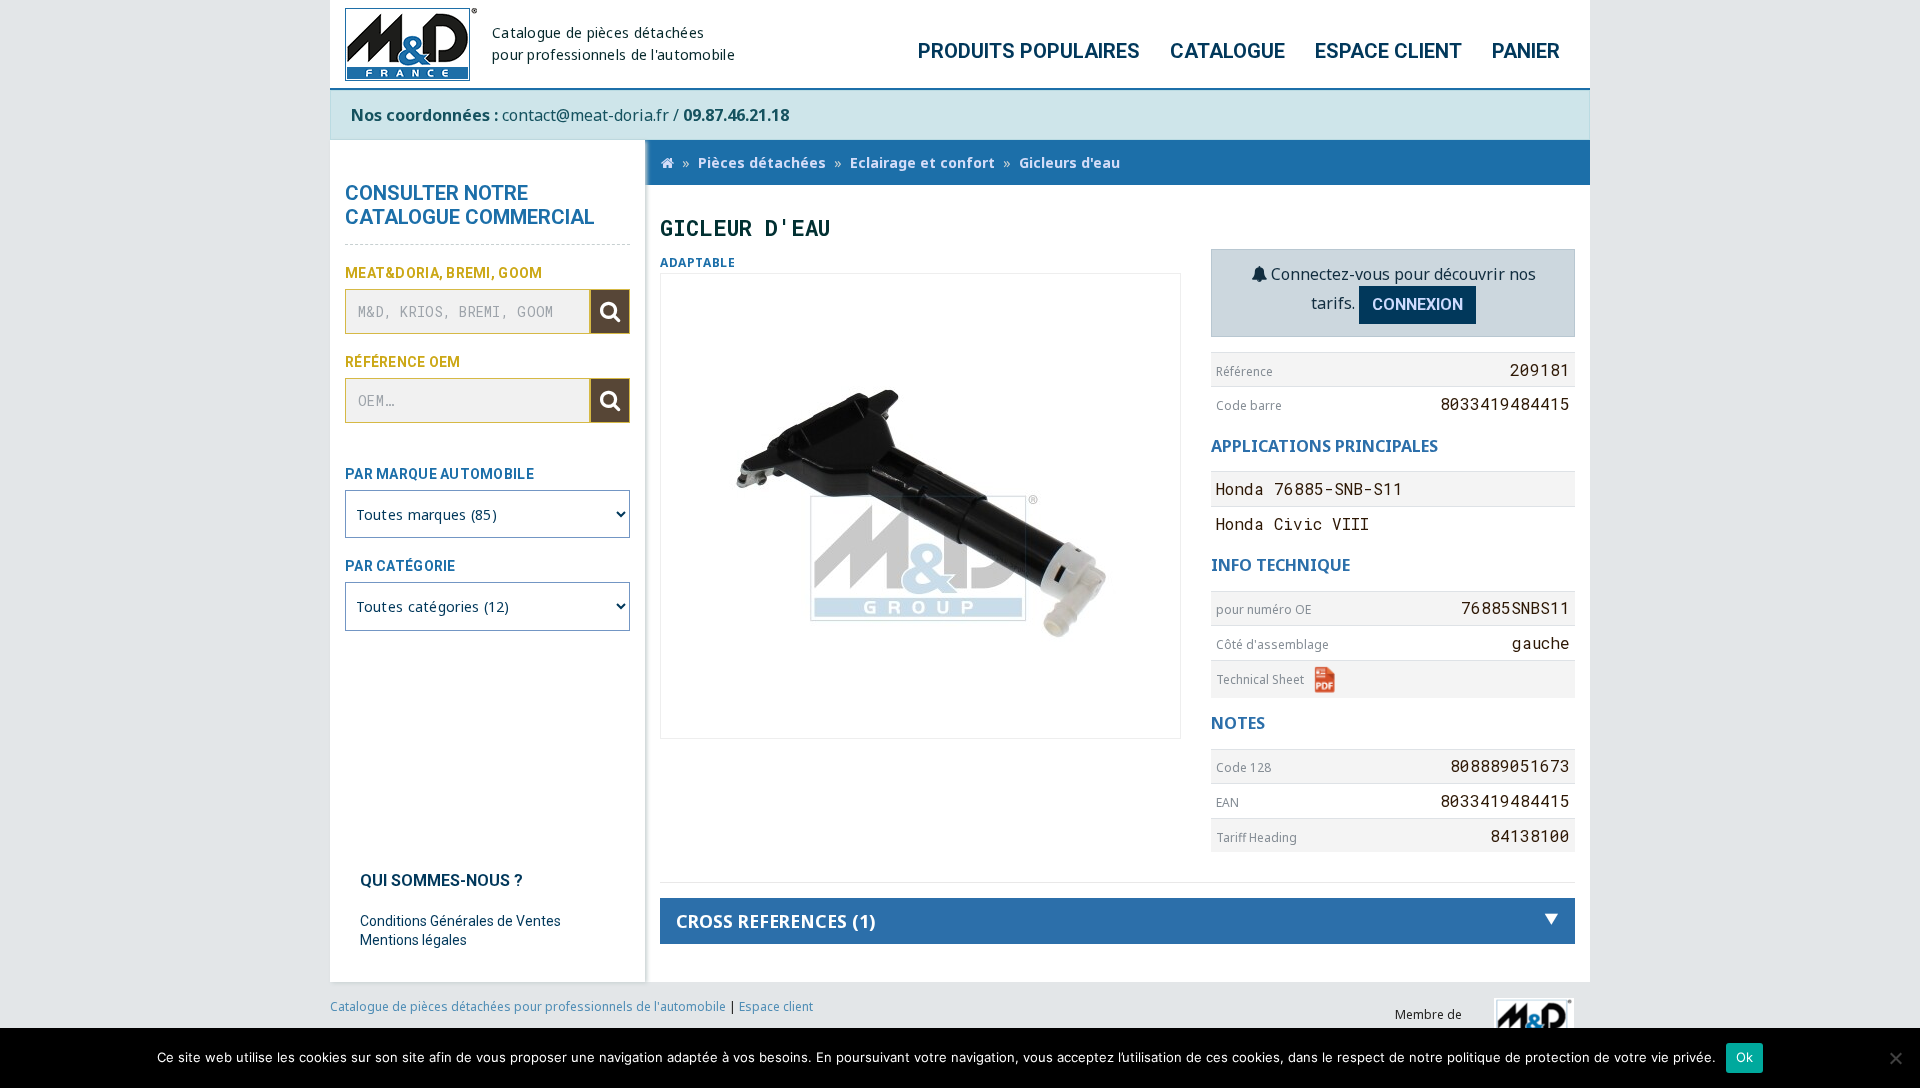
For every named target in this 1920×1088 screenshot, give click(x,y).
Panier (1526, 51)
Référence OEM (403, 362)
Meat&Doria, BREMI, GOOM (443, 273)
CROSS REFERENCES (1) (775, 921)
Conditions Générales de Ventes (460, 921)
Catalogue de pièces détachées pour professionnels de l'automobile (529, 1006)
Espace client (1388, 51)
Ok (1745, 1057)
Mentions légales (413, 940)
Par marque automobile (439, 474)
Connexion (1417, 304)
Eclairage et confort (922, 162)
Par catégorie (400, 566)
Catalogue (1227, 51)
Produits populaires (1029, 51)
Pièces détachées (762, 162)
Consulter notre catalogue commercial (470, 205)
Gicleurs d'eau (1069, 162)
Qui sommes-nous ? (441, 880)
